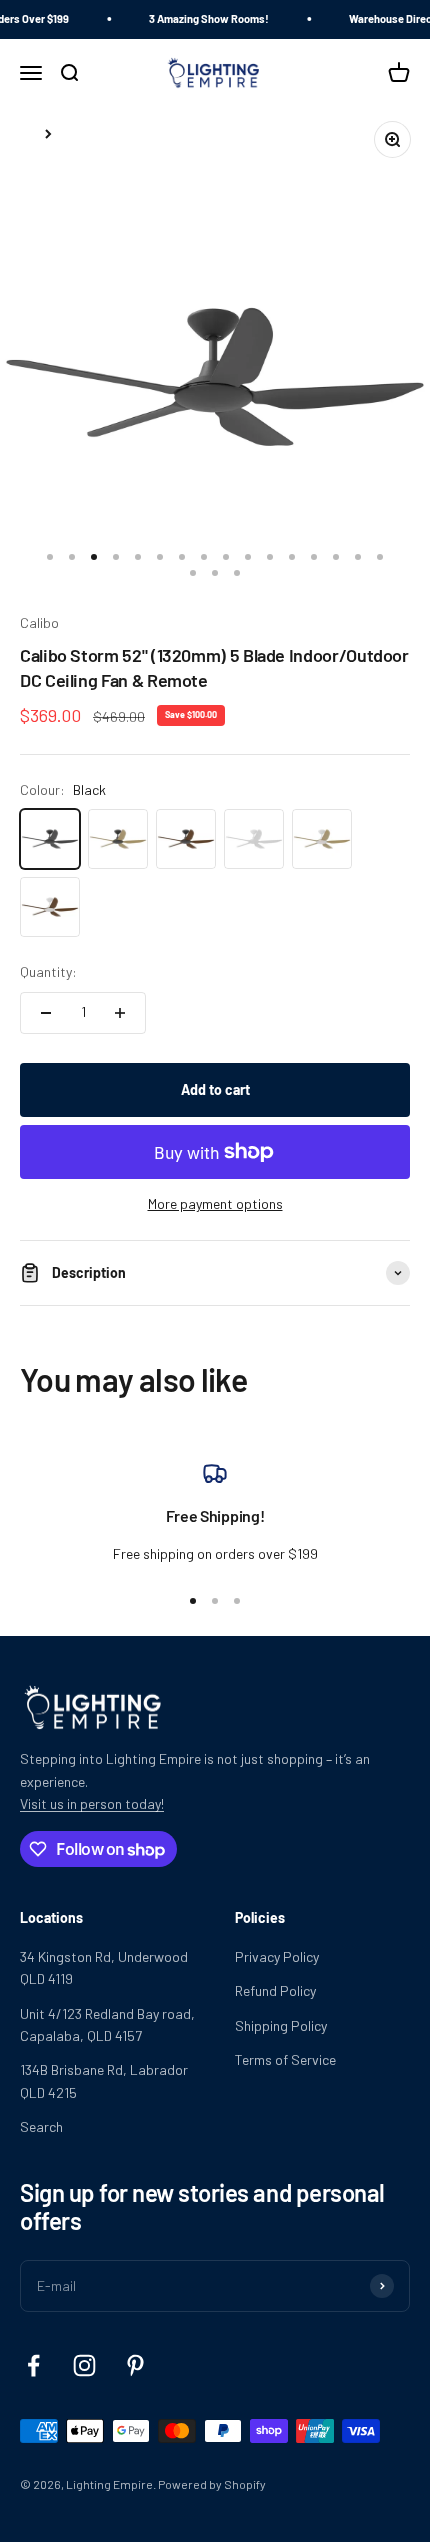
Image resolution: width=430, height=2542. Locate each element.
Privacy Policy (277, 1956)
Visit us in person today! (92, 1803)
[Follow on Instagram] (84, 2365)
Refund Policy (275, 1990)
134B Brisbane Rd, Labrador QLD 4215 (104, 2080)
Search (41, 2126)
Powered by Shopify (212, 2484)
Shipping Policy (281, 2025)
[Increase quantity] (120, 1013)
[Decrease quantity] (46, 1013)
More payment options (215, 1203)
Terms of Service (285, 2059)
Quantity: (48, 971)
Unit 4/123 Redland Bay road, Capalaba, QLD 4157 (107, 2024)
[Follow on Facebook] (33, 2365)
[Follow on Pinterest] (135, 2365)
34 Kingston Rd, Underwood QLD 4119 (104, 1967)
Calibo (39, 622)
